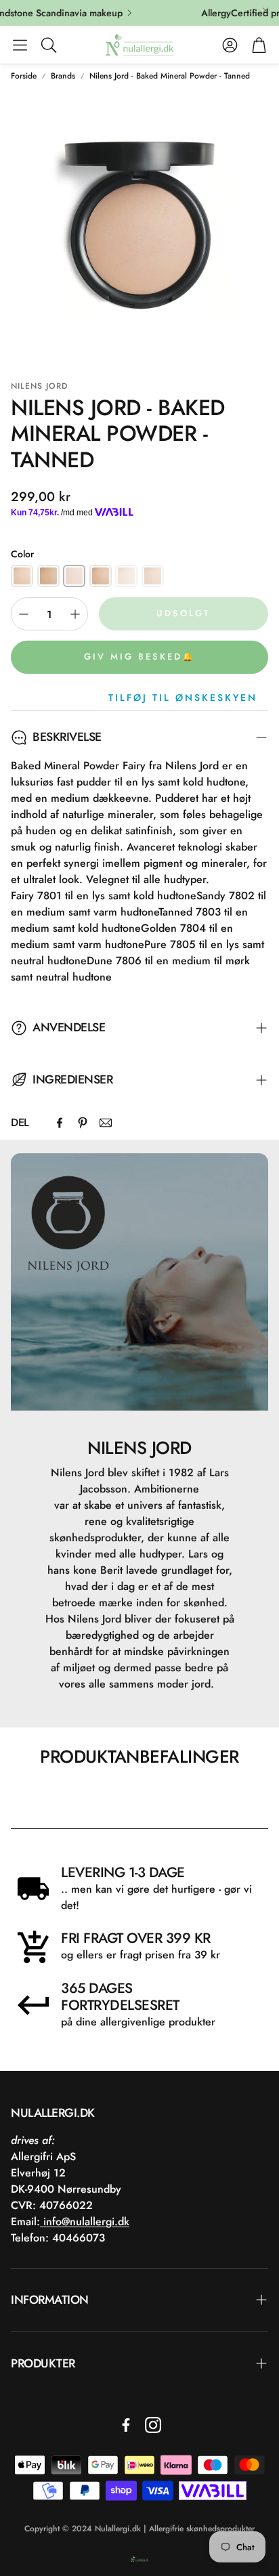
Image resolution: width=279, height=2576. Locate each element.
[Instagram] (153, 2425)
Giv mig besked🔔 (139, 657)
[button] (20, 45)
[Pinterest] (83, 1123)
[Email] (106, 1123)
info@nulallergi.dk (85, 2221)
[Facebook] (60, 1123)
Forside (24, 76)
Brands (63, 76)
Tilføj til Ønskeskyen (183, 697)
